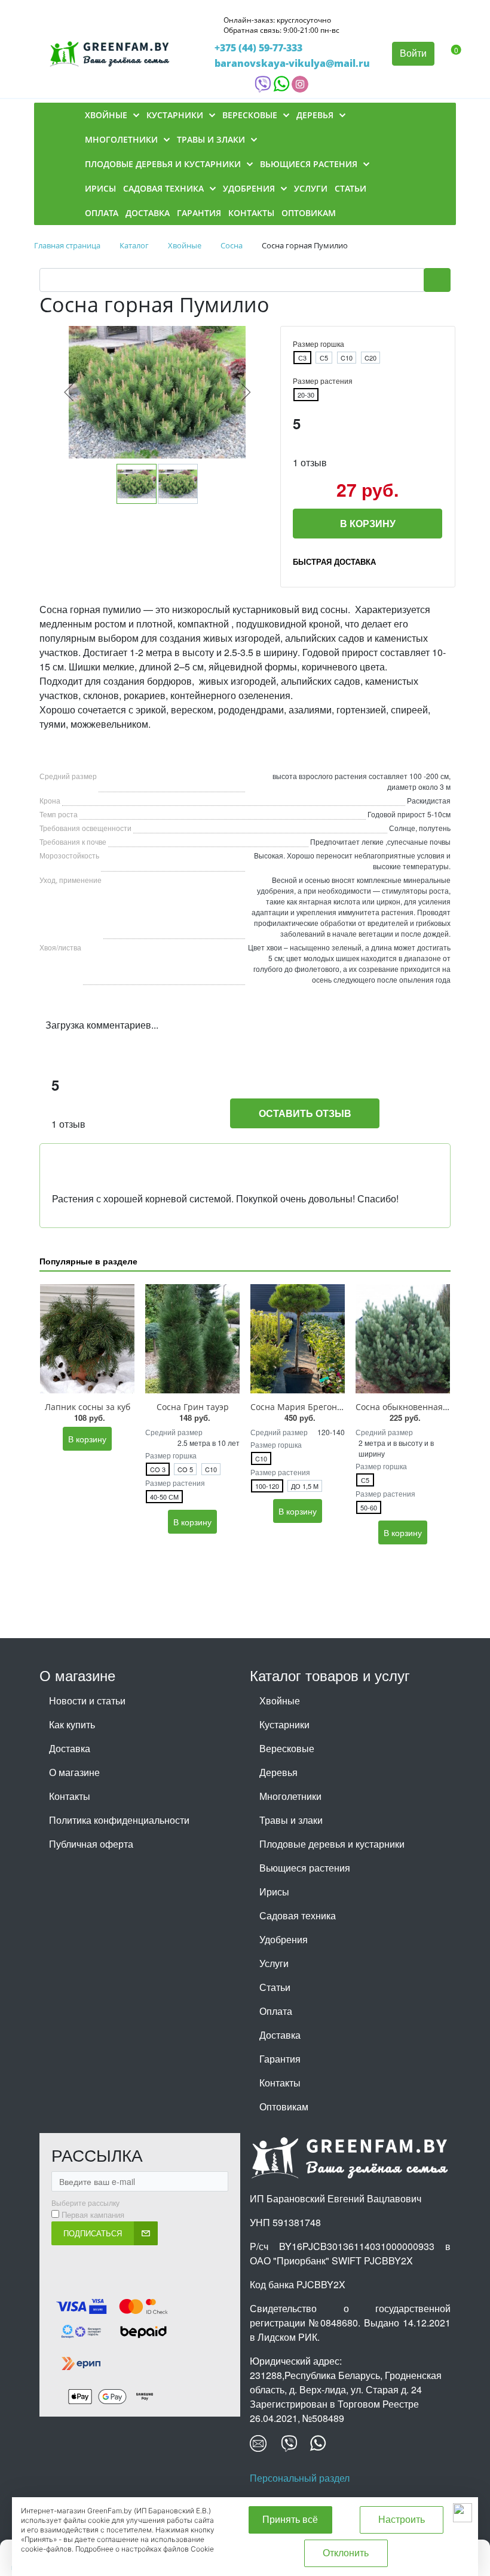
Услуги (274, 1963)
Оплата (276, 2011)
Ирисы (274, 1892)
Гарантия (280, 2059)
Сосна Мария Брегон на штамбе (317, 1407)
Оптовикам (284, 2106)
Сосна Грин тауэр (193, 1407)
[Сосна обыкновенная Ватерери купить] (403, 1339)
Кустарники (284, 1724)
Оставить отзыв (305, 1113)
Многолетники (290, 1796)
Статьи (275, 1987)
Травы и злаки (291, 1820)
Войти (413, 53)
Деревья (278, 1772)
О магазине (74, 1772)
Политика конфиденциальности (119, 1820)
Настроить (402, 2520)
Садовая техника (298, 1915)
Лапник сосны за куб (88, 1407)
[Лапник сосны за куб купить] (87, 1339)
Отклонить (346, 2553)
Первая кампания (93, 2215)
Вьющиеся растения (305, 1868)
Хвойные (280, 1701)
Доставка (70, 1748)
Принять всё (290, 2520)
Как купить (72, 1724)
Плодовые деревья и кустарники (332, 1844)
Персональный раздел (300, 2478)
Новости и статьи (87, 1701)
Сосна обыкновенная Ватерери (420, 1407)
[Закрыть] (463, 2513)
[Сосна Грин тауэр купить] (192, 1339)
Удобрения (284, 1939)
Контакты (70, 1796)
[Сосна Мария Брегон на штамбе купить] (298, 1339)
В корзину (368, 523)
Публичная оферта (91, 1844)
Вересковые (287, 1748)
